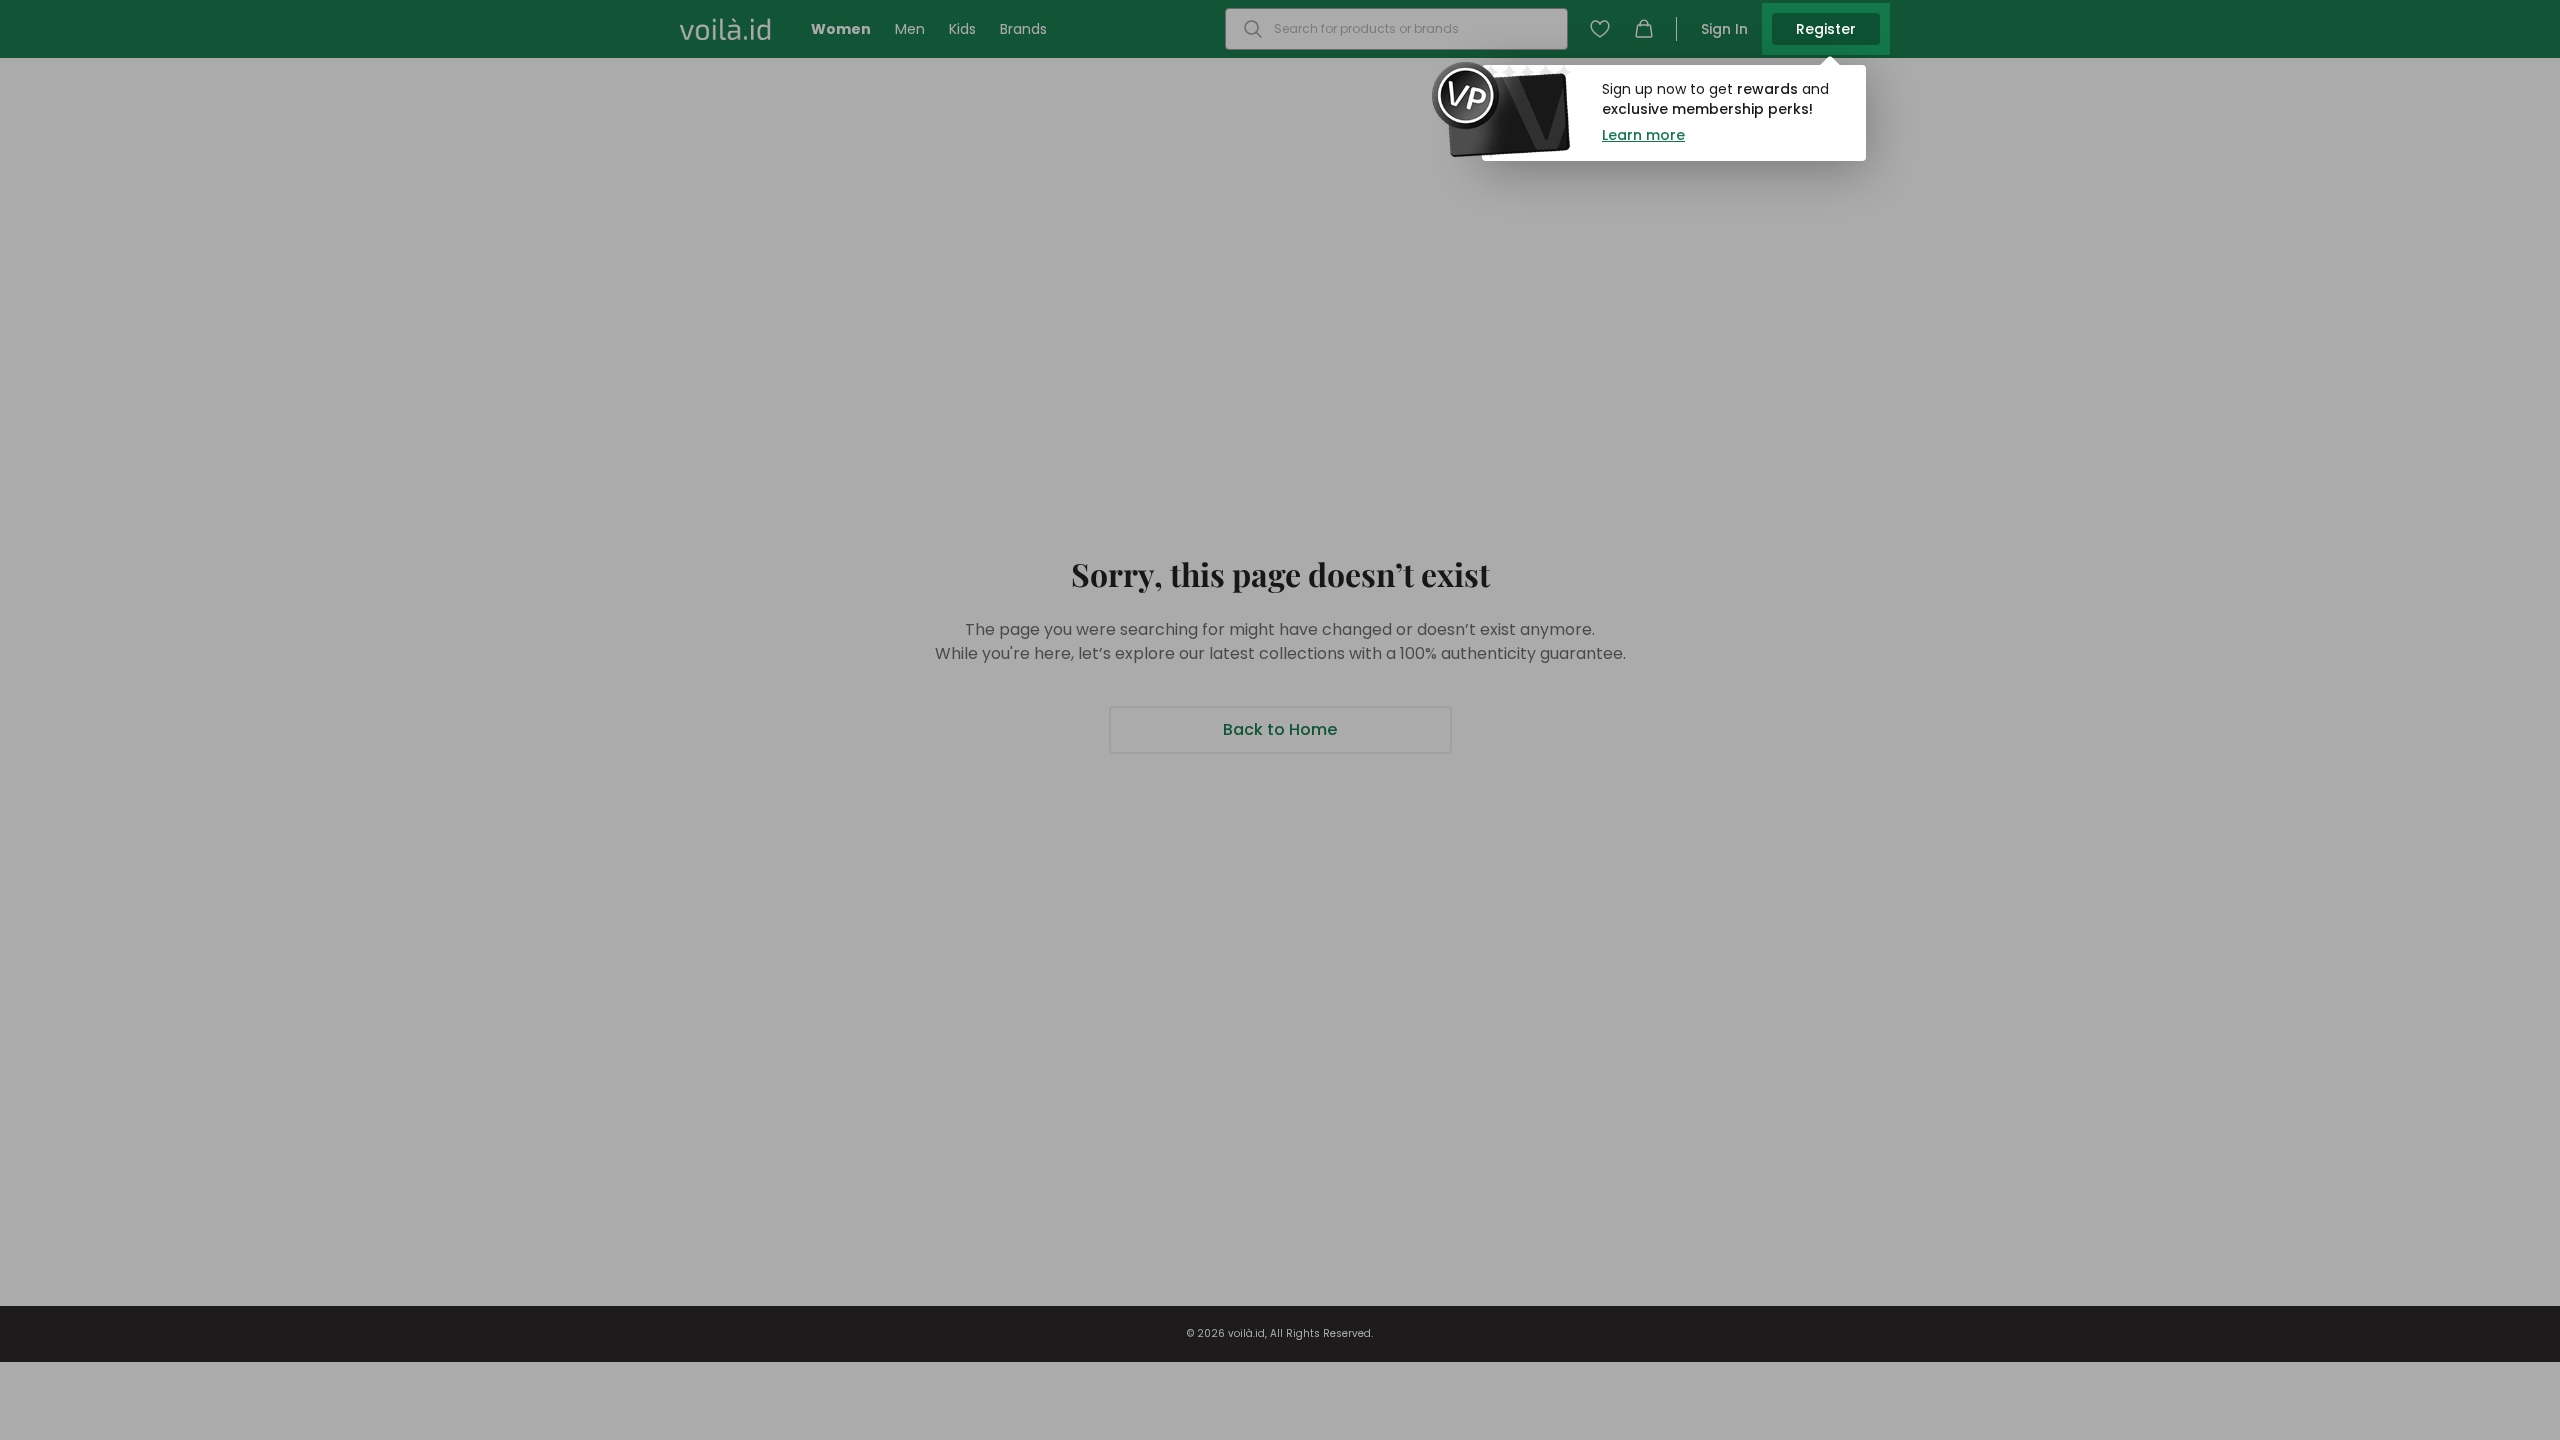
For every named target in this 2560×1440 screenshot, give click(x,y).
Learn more (1643, 135)
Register (1826, 29)
